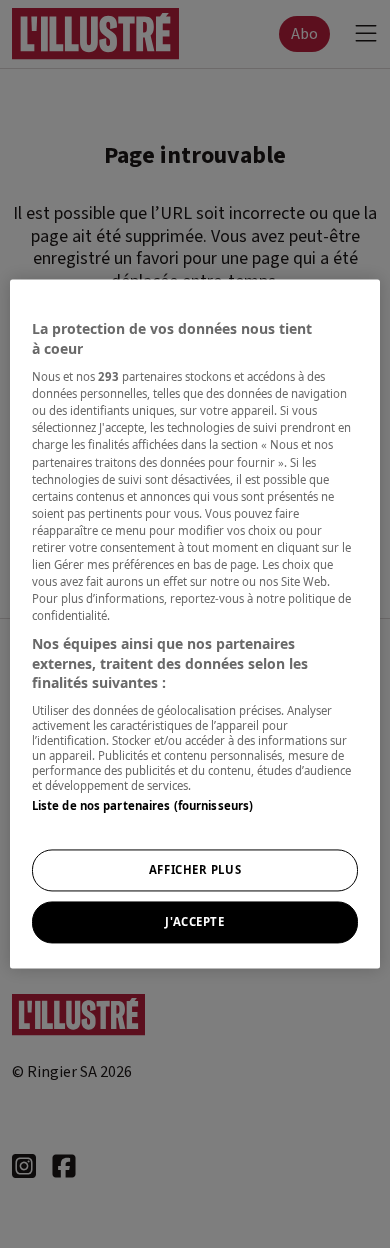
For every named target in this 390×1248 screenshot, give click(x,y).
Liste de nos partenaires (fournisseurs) (142, 805)
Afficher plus (195, 870)
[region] (195, 623)
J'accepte (194, 922)
